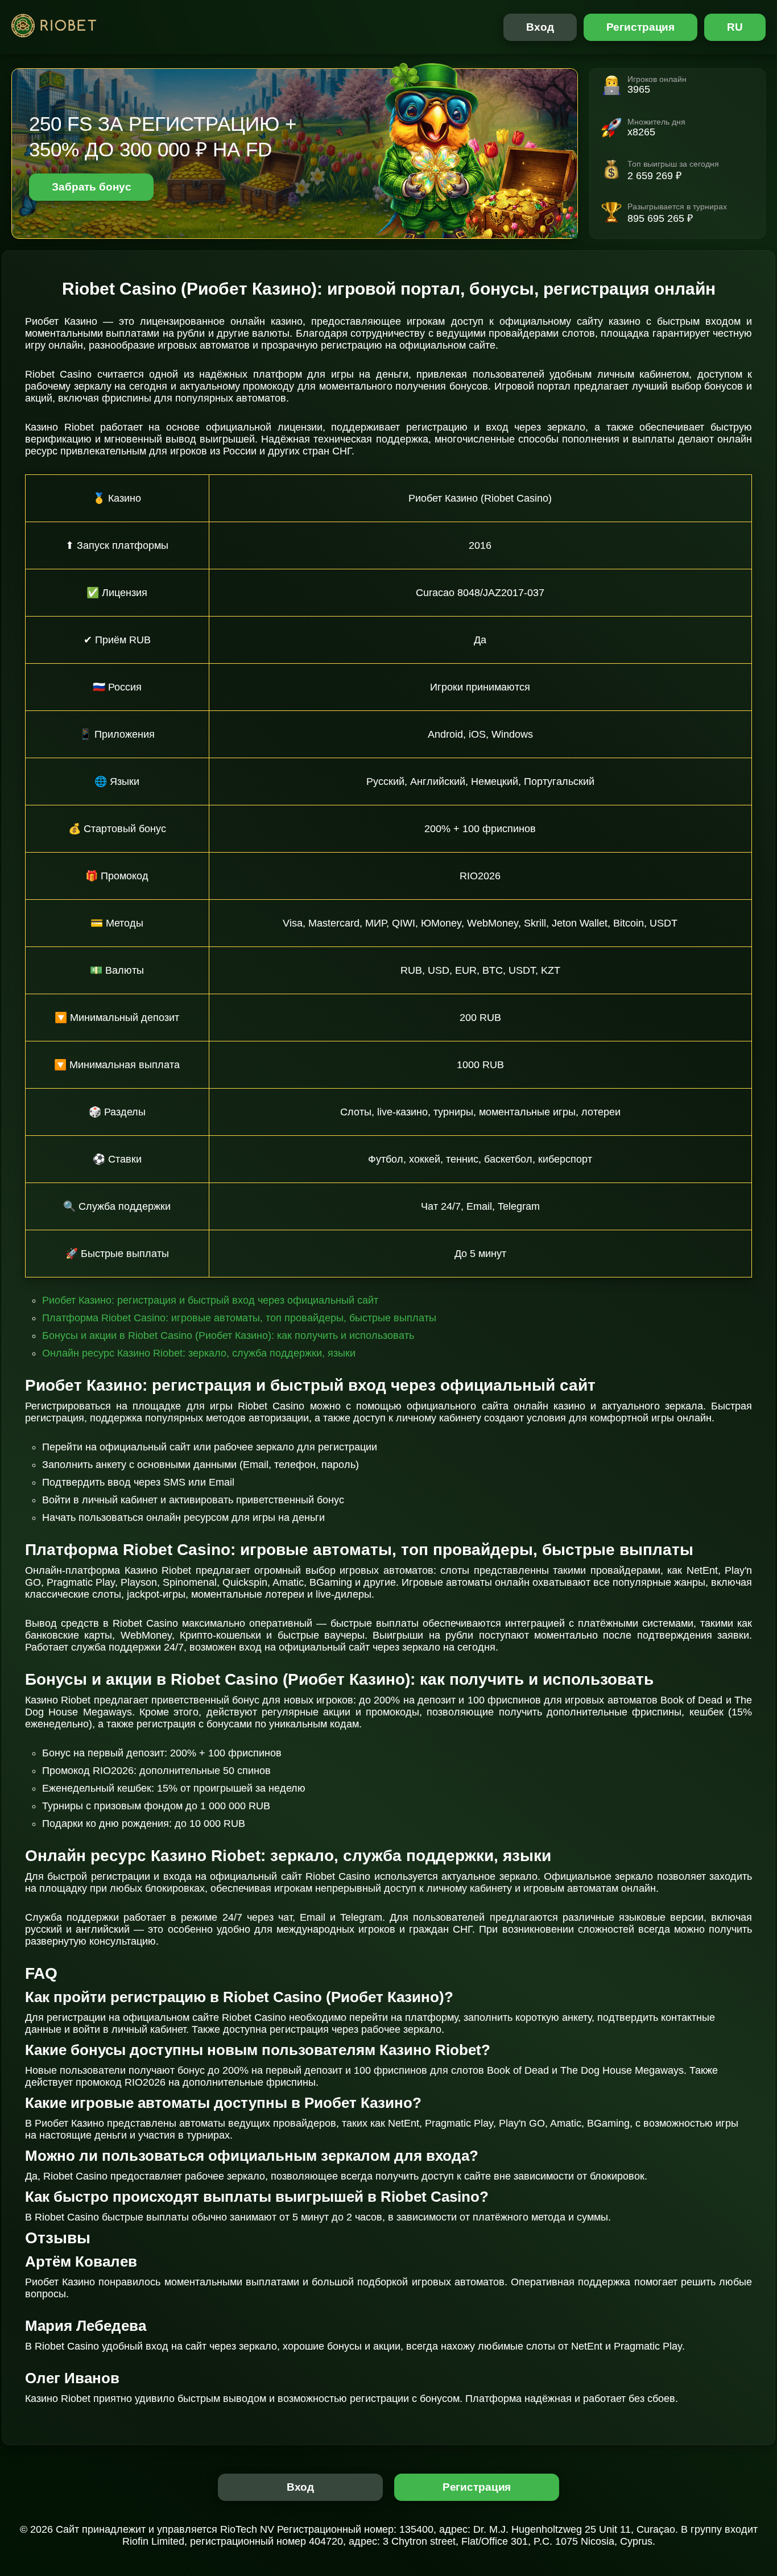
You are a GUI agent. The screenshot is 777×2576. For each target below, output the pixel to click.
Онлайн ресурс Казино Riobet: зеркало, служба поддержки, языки (199, 1353)
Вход (540, 27)
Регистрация (641, 27)
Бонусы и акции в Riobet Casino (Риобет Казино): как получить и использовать (228, 1335)
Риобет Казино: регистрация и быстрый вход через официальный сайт (210, 1300)
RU (735, 27)
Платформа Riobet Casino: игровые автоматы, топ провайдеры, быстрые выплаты (239, 1318)
